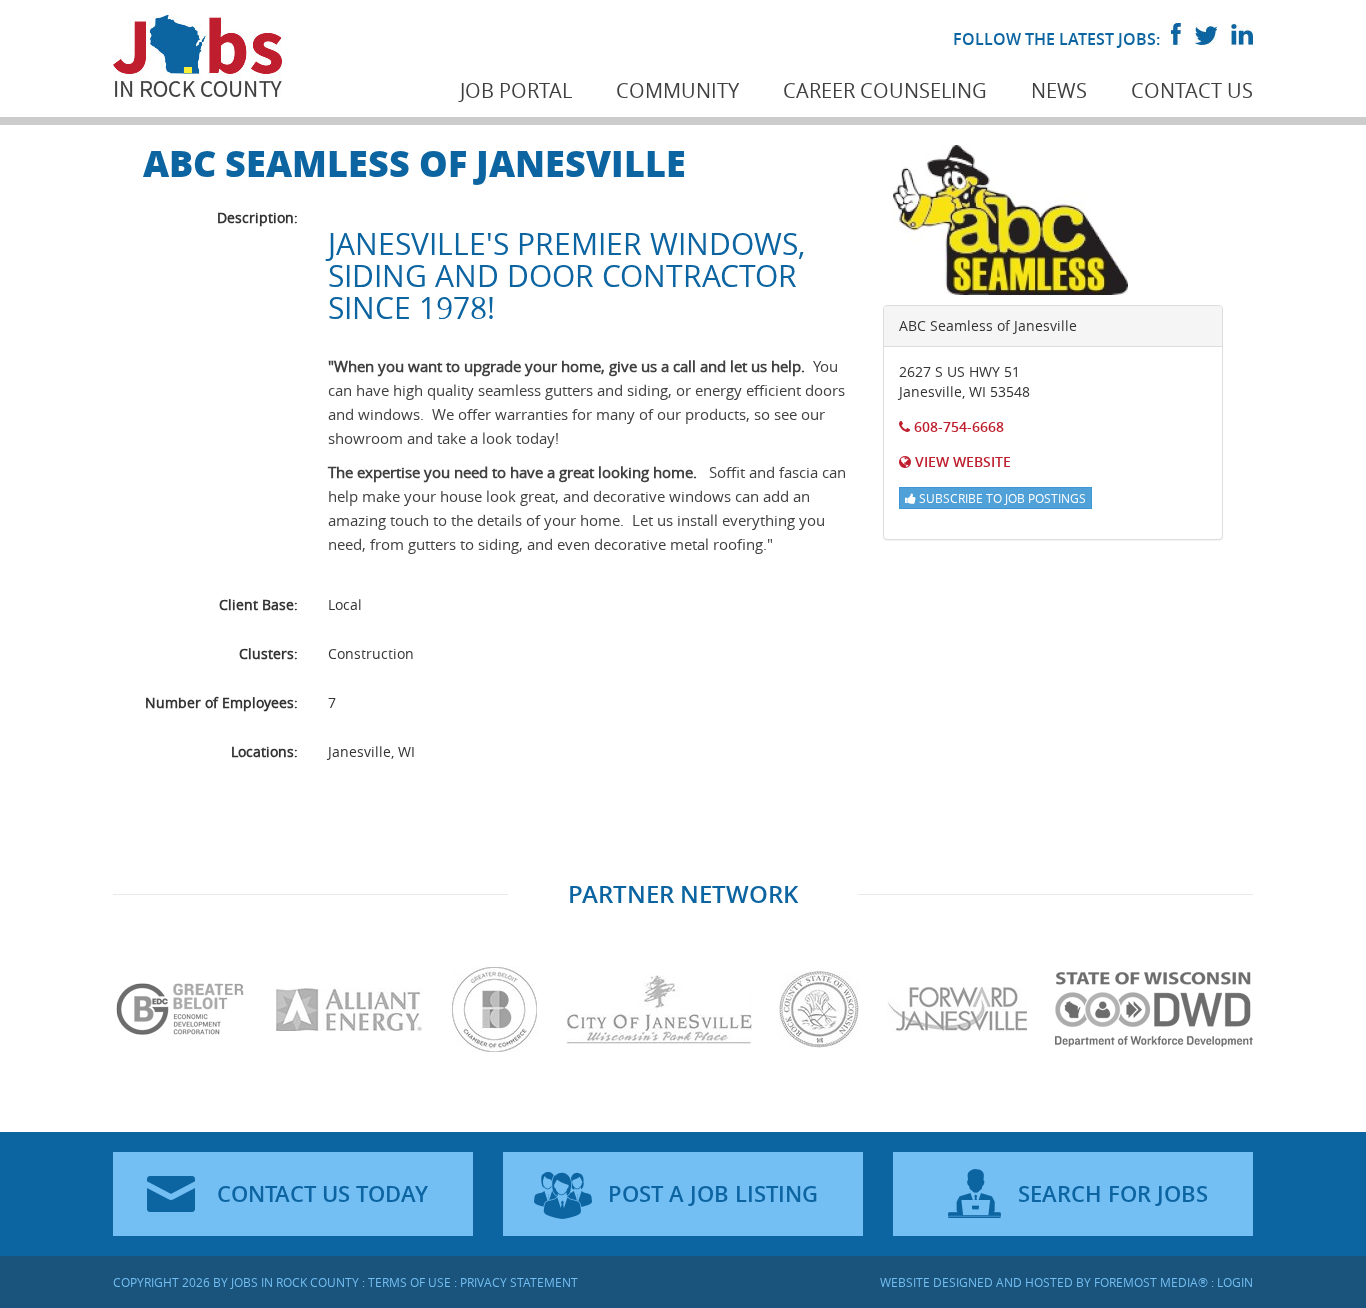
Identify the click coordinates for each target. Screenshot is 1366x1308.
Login (1235, 1282)
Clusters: (268, 653)
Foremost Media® (1151, 1282)
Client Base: (258, 604)
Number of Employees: (221, 702)
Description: (257, 217)
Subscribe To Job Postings (1001, 498)
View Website (961, 461)
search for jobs (1113, 1194)
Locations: (264, 751)
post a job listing (713, 1194)
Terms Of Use (409, 1282)
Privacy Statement (519, 1282)
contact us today (322, 1194)
